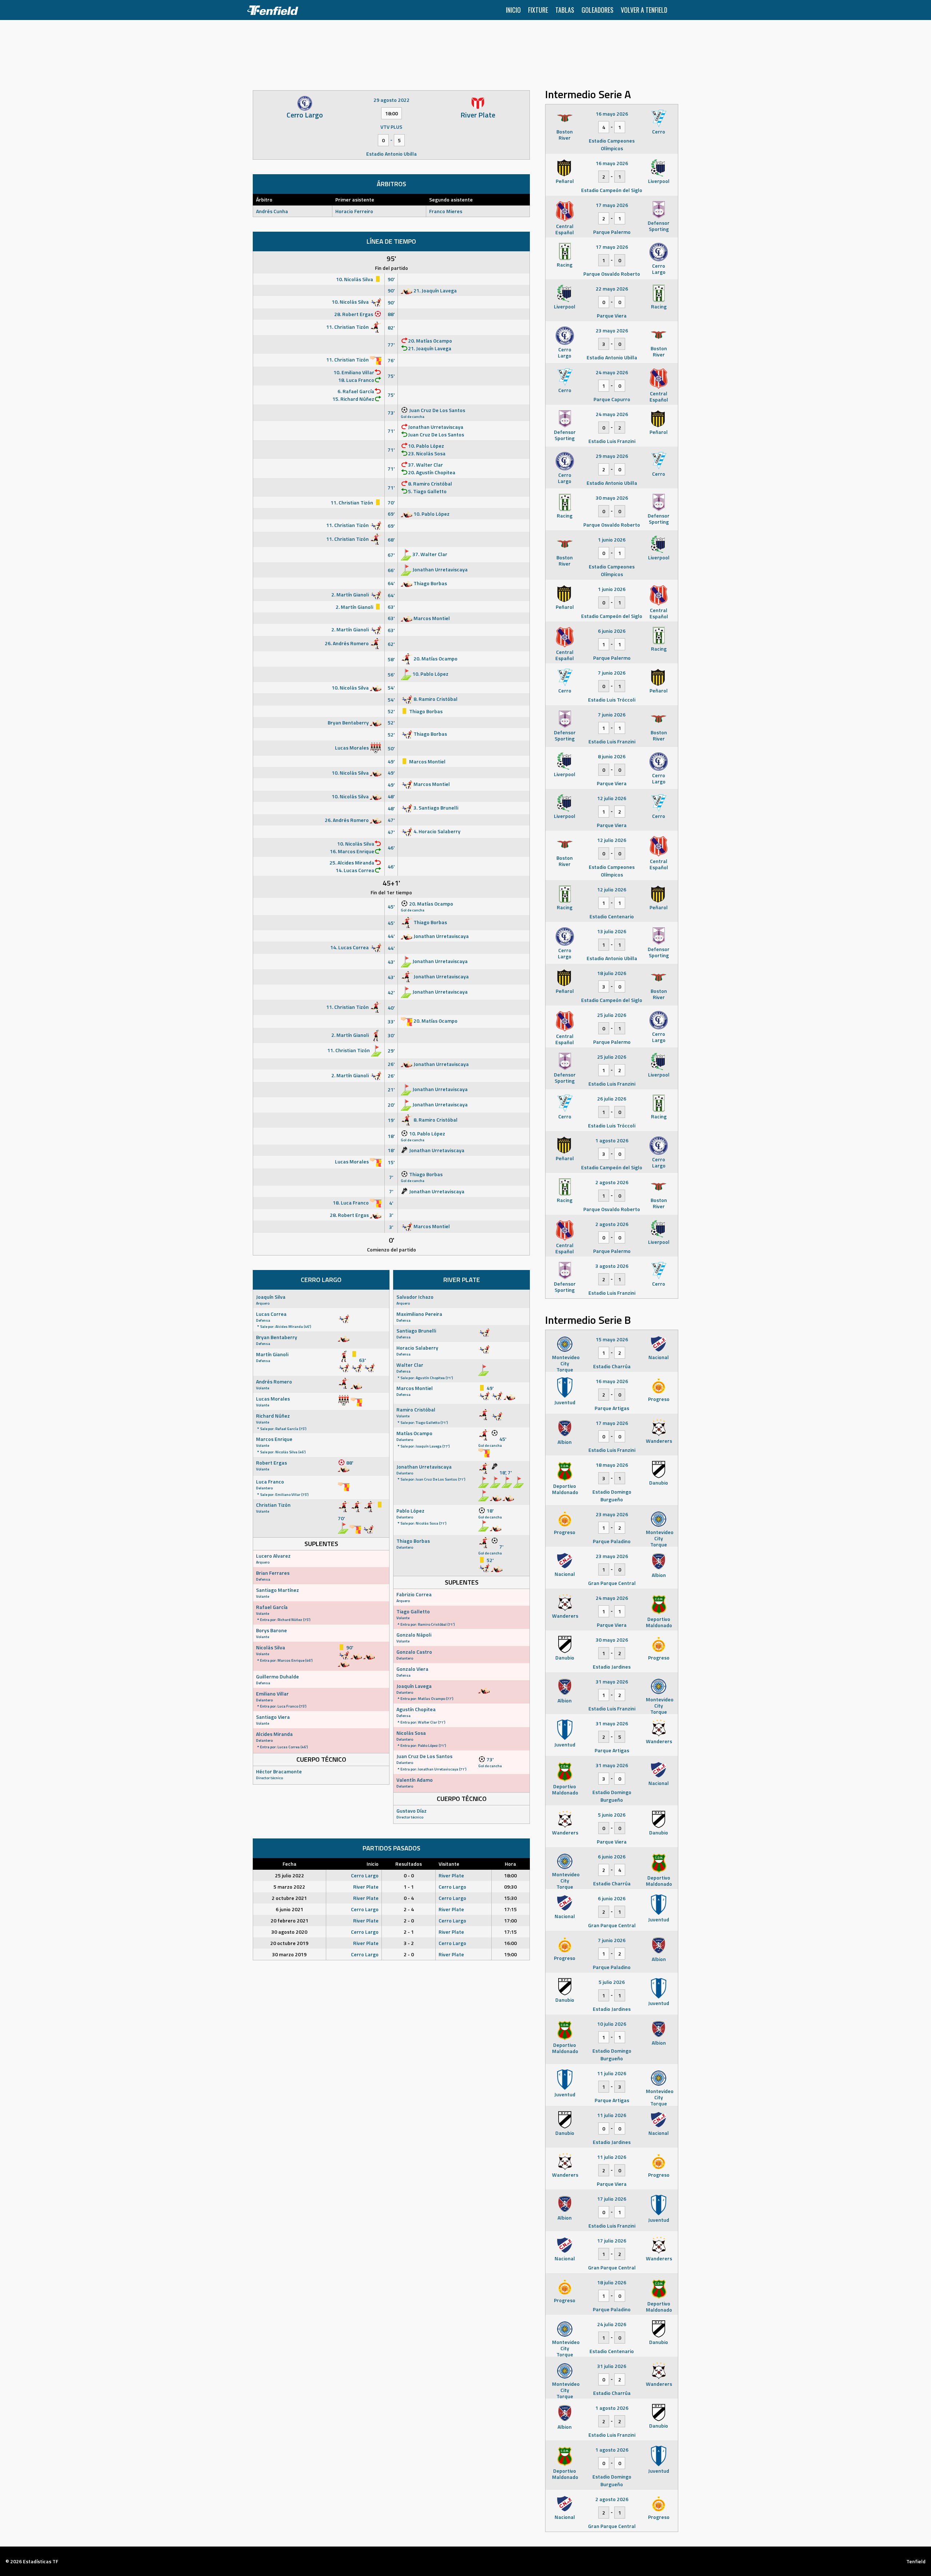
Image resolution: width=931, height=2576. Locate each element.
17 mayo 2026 (612, 205)
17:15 (510, 1909)
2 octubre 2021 (289, 1898)
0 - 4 (409, 1898)
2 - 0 (409, 1920)
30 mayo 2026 (612, 498)
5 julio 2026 (612, 1982)
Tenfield (916, 2561)
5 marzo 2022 (289, 1887)
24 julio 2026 (612, 2324)
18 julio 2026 (612, 973)
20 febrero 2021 (289, 1920)
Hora (510, 1864)
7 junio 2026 (612, 673)
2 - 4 (409, 1909)
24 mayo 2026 (612, 372)
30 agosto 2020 (289, 1932)
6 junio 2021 (289, 1909)
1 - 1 (409, 1887)
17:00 (510, 1920)
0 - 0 (409, 1875)
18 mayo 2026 (612, 1465)
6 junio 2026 (612, 631)
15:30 (510, 1898)
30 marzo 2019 (289, 1954)
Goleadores (598, 10)
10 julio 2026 (612, 2024)
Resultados (409, 1864)
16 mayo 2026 (612, 114)
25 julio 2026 (612, 1015)
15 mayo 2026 (612, 1339)
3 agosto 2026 (612, 1266)
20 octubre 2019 (289, 1943)
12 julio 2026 (612, 798)
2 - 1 (409, 1932)
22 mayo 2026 (612, 289)
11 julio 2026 (612, 2073)
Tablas (565, 10)
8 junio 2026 (612, 756)
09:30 (510, 1887)
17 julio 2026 (612, 2199)
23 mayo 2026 (612, 330)
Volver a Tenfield (644, 10)
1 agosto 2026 (612, 1140)
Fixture (538, 10)
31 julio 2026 (612, 2366)
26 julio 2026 (612, 1099)
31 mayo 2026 (612, 1682)
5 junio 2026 (612, 1815)
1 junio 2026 (612, 540)
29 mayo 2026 (612, 456)
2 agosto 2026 (612, 1182)
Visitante (449, 1864)
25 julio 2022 (289, 1875)
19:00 (510, 1954)
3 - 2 (409, 1943)
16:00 (510, 1943)
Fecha (289, 1864)
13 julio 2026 (612, 931)
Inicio (513, 10)
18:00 (510, 1875)
